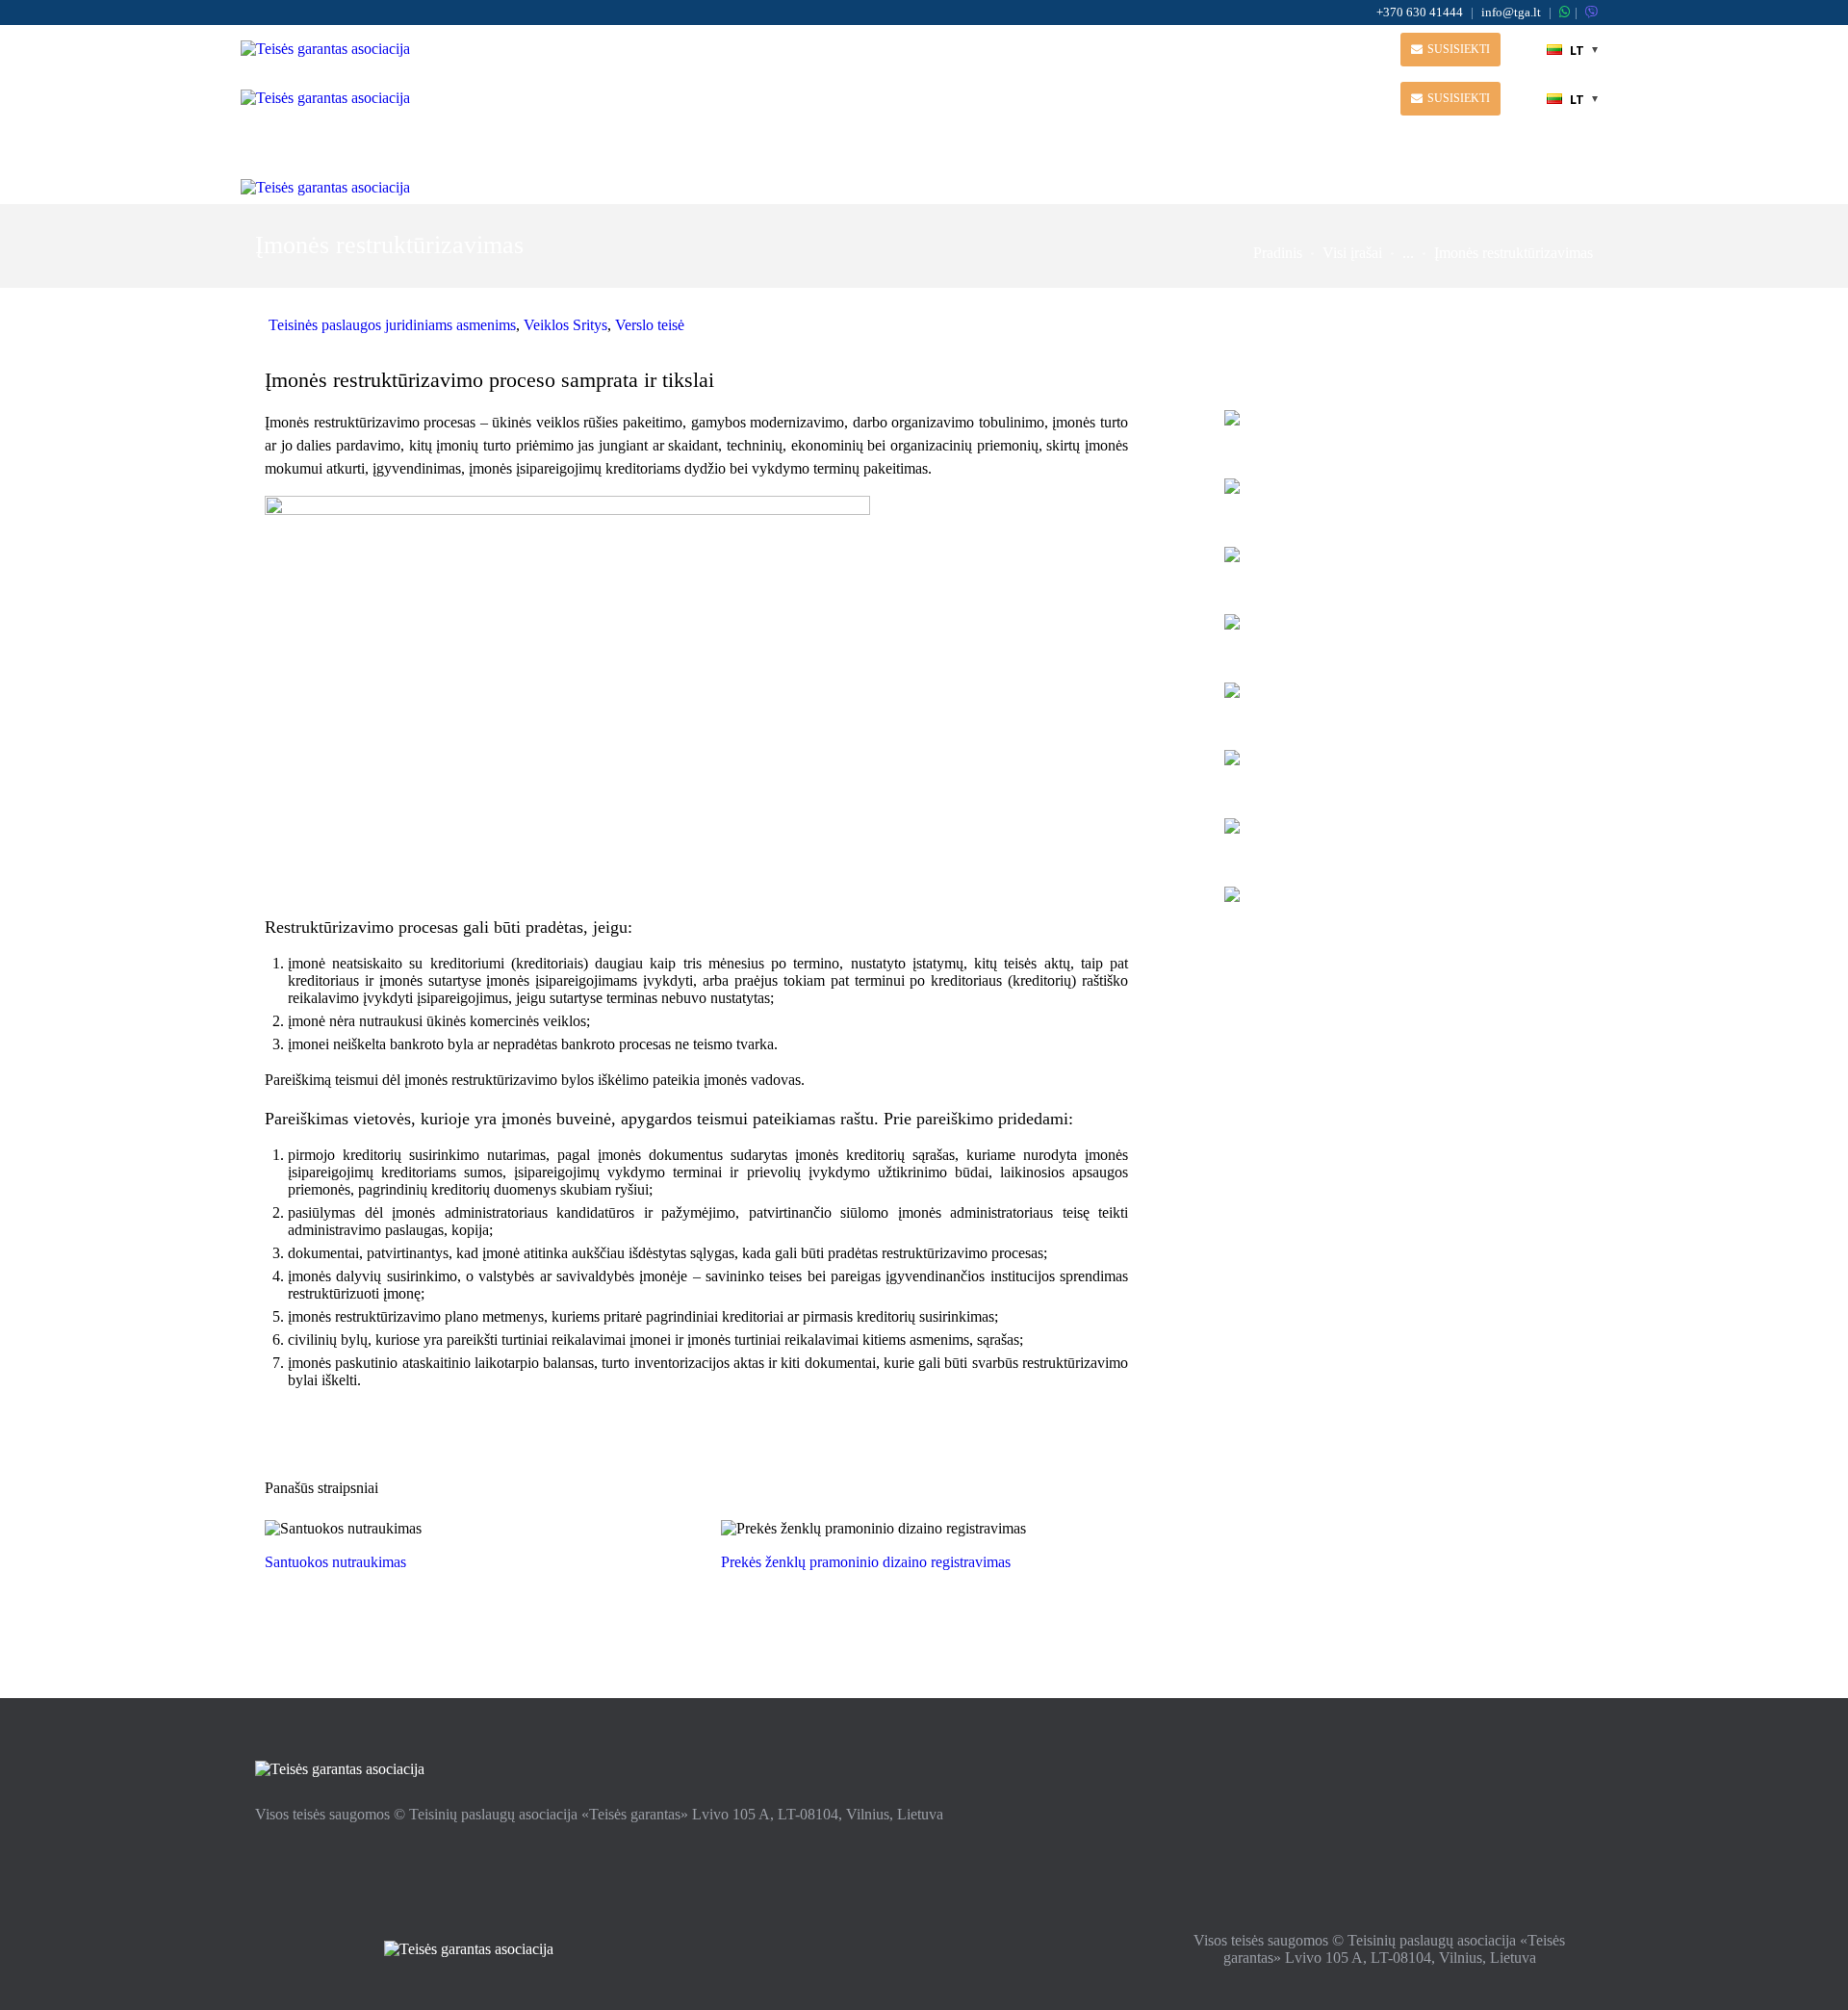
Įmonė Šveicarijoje (1340, 554)
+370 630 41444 (1420, 12)
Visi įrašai (1352, 253)
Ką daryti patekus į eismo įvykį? (1384, 757)
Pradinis (1278, 253)
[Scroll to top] (1807, 1984)
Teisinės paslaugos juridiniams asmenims (392, 325)
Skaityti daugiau (469, 1528)
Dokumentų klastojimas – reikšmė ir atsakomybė (1397, 631)
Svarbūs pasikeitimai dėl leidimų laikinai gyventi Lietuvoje (1403, 495)
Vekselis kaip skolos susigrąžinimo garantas (1390, 699)
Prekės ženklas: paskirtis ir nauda (1389, 825)
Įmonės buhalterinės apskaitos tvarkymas (1377, 903)
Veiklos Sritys (565, 325)
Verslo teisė (650, 325)
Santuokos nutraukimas (335, 1562)
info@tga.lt (1511, 12)
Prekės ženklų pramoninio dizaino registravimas (866, 1562)
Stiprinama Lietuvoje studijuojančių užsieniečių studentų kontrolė (1397, 427)
